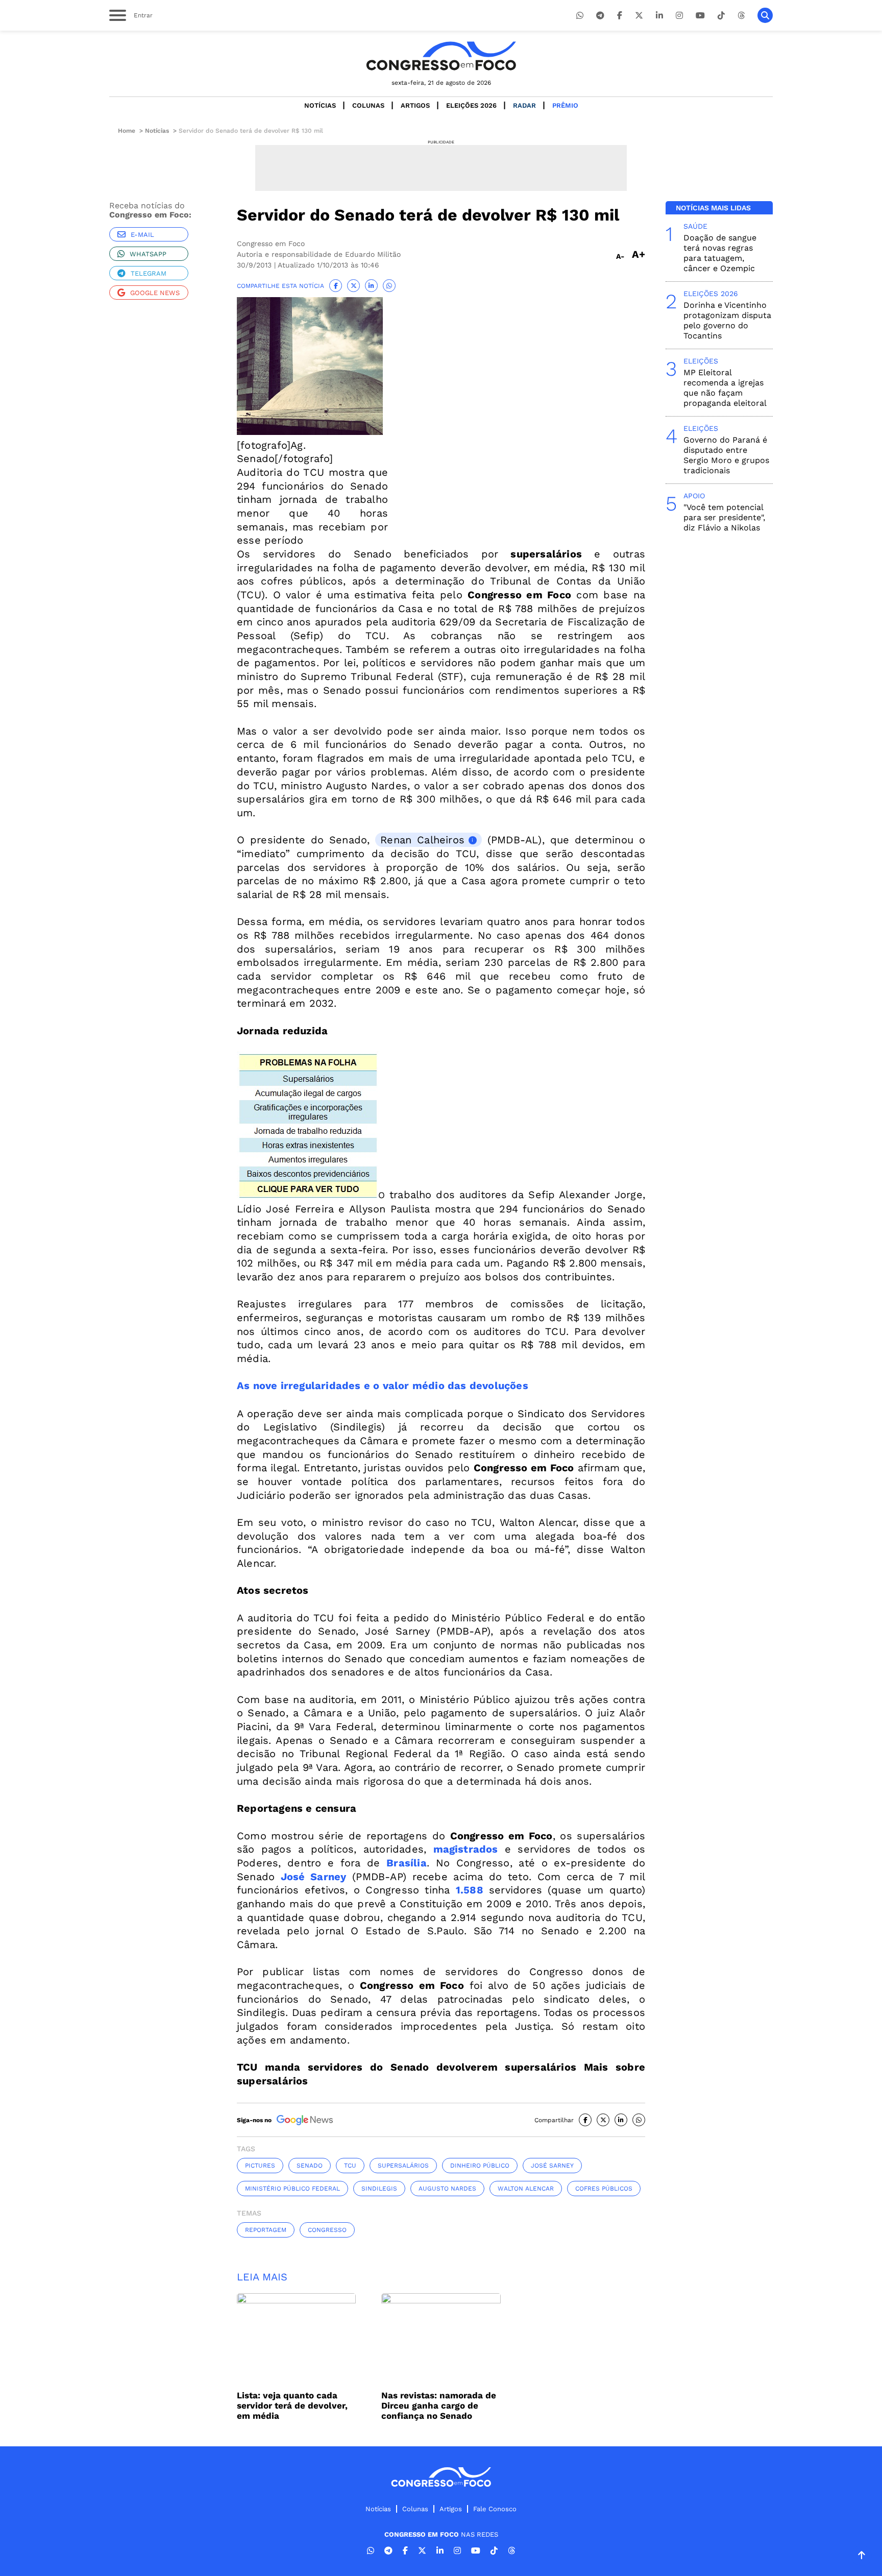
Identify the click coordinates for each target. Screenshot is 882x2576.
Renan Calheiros (422, 840)
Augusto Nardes (447, 2189)
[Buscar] (765, 15)
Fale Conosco (495, 2509)
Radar (524, 105)
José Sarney (314, 1877)
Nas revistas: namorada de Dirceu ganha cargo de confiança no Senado (439, 2405)
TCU (350, 2166)
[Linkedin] (659, 16)
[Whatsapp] (580, 16)
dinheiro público (480, 2166)
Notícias (320, 105)
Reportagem (266, 2230)
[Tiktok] (721, 16)
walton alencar (526, 2189)
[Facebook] (620, 16)
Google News (155, 293)
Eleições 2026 (471, 105)
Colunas (368, 105)
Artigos (415, 105)
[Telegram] (600, 16)
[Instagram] (679, 16)
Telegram (149, 273)
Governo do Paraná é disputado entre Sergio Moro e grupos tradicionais (726, 455)
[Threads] (741, 16)
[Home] (441, 56)
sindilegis (379, 2189)
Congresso (327, 2230)
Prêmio (565, 105)
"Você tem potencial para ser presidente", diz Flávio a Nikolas (724, 517)
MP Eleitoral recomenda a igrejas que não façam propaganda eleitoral (725, 388)
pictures (260, 2166)
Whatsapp (148, 254)
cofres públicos (604, 2189)
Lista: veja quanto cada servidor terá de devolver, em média (292, 2405)
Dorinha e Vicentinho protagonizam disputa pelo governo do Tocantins (727, 320)
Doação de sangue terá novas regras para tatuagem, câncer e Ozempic (720, 253)
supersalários (403, 2166)
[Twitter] (639, 16)
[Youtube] (700, 16)
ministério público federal (292, 2189)
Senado (310, 2166)
